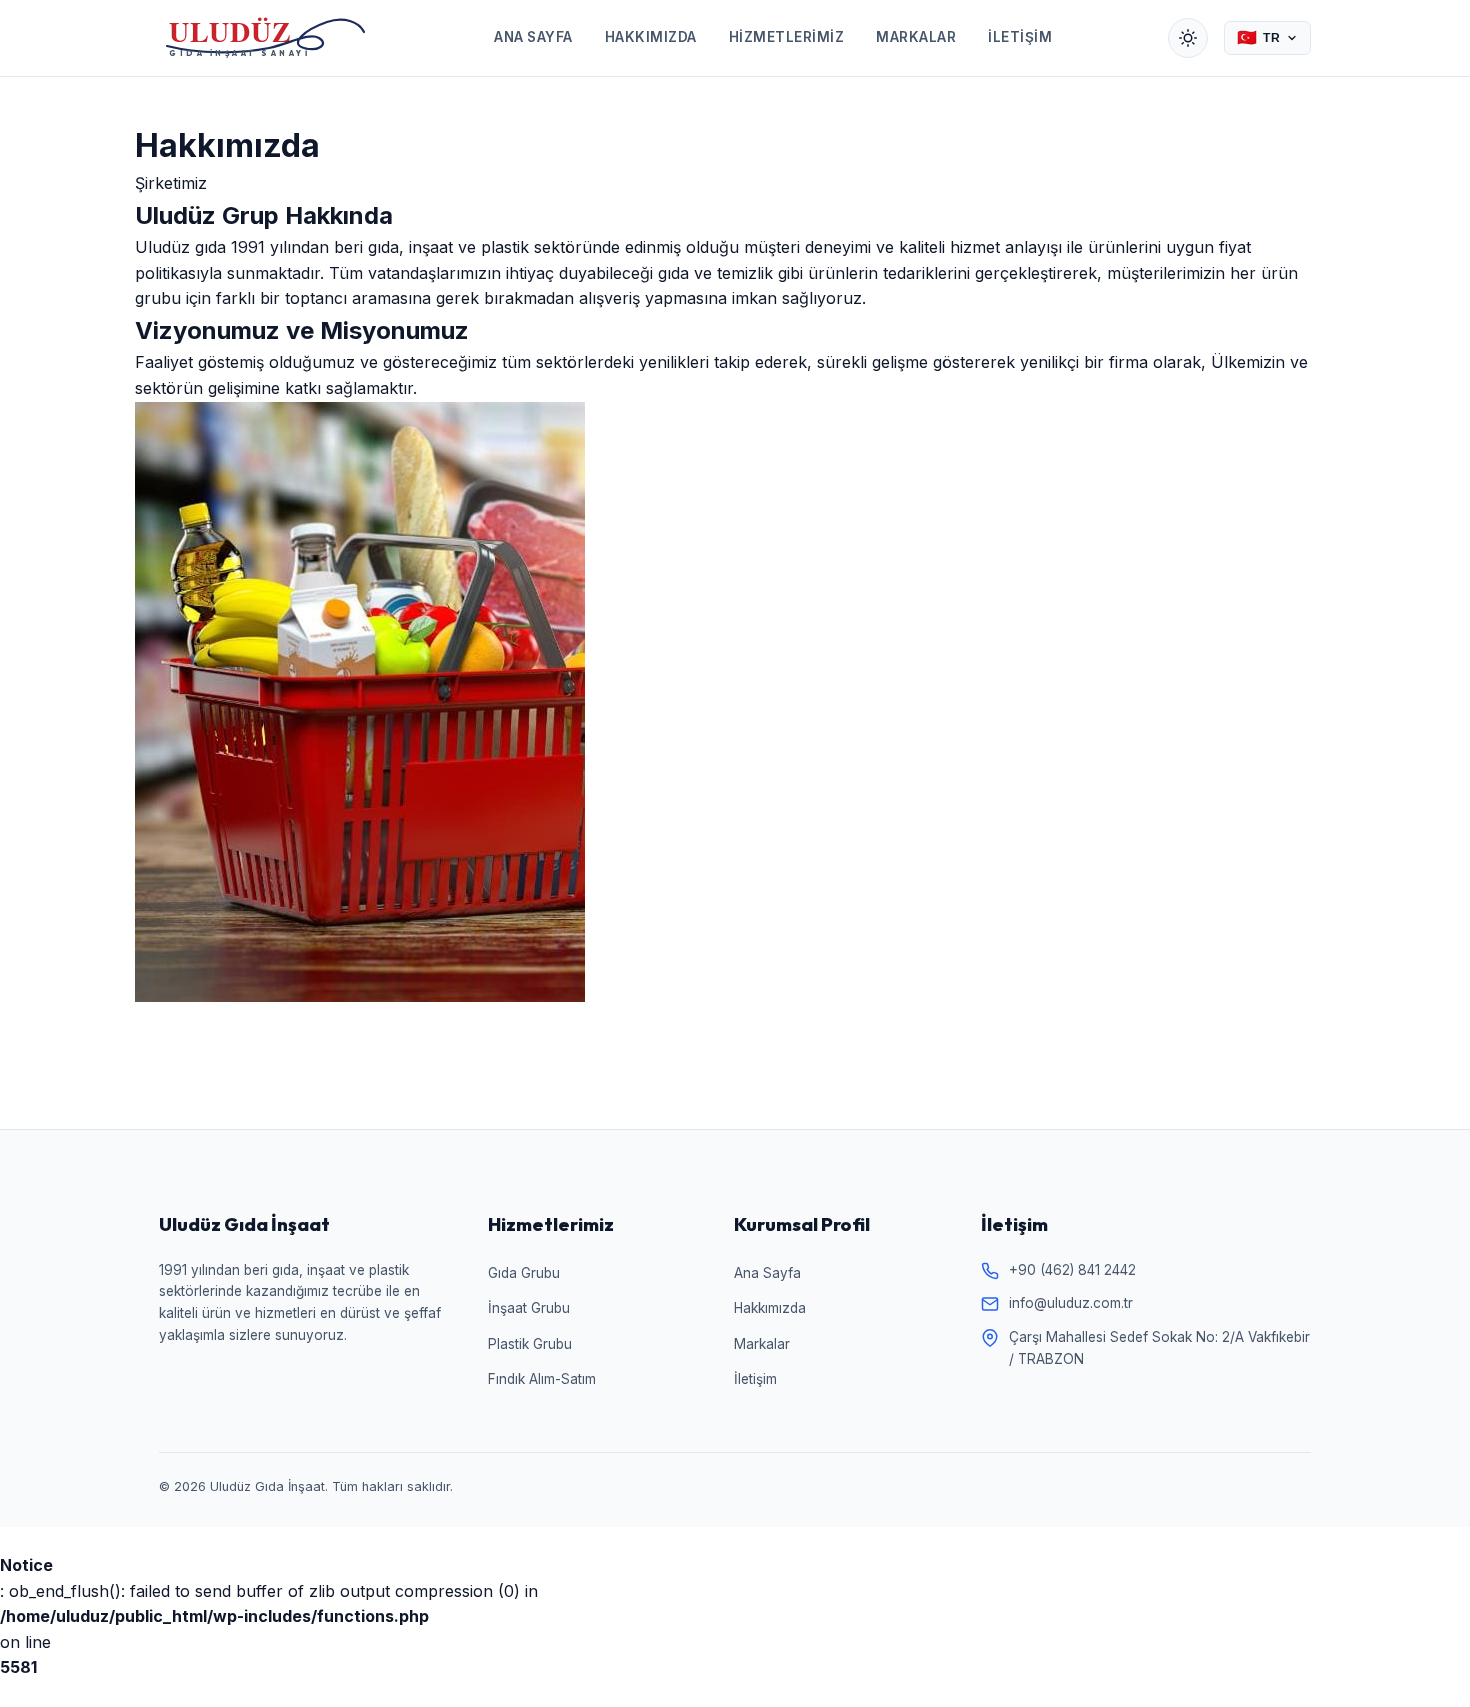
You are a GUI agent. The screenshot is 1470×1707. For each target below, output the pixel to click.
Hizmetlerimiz (787, 37)
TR (1259, 37)
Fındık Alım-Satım (542, 1379)
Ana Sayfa (533, 37)
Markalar (916, 37)
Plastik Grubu (530, 1344)
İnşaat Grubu (529, 1308)
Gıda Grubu (524, 1273)
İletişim (1020, 37)
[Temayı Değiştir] (1188, 38)
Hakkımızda (651, 37)
